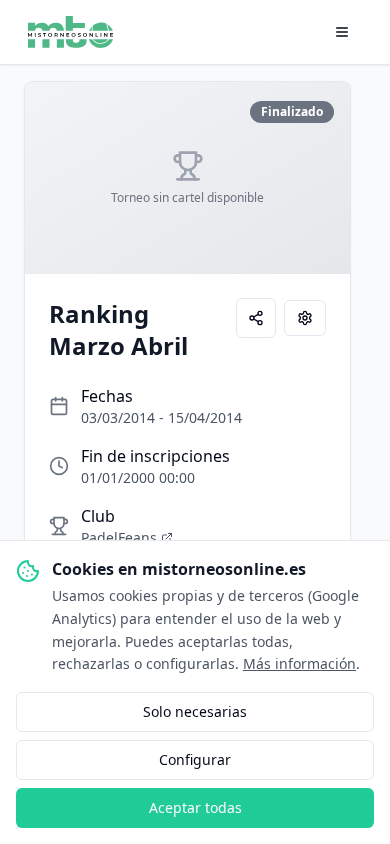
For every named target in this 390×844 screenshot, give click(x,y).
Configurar (195, 759)
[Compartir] (256, 318)
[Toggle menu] (342, 32)
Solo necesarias (195, 711)
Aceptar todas (195, 807)
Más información (299, 663)
